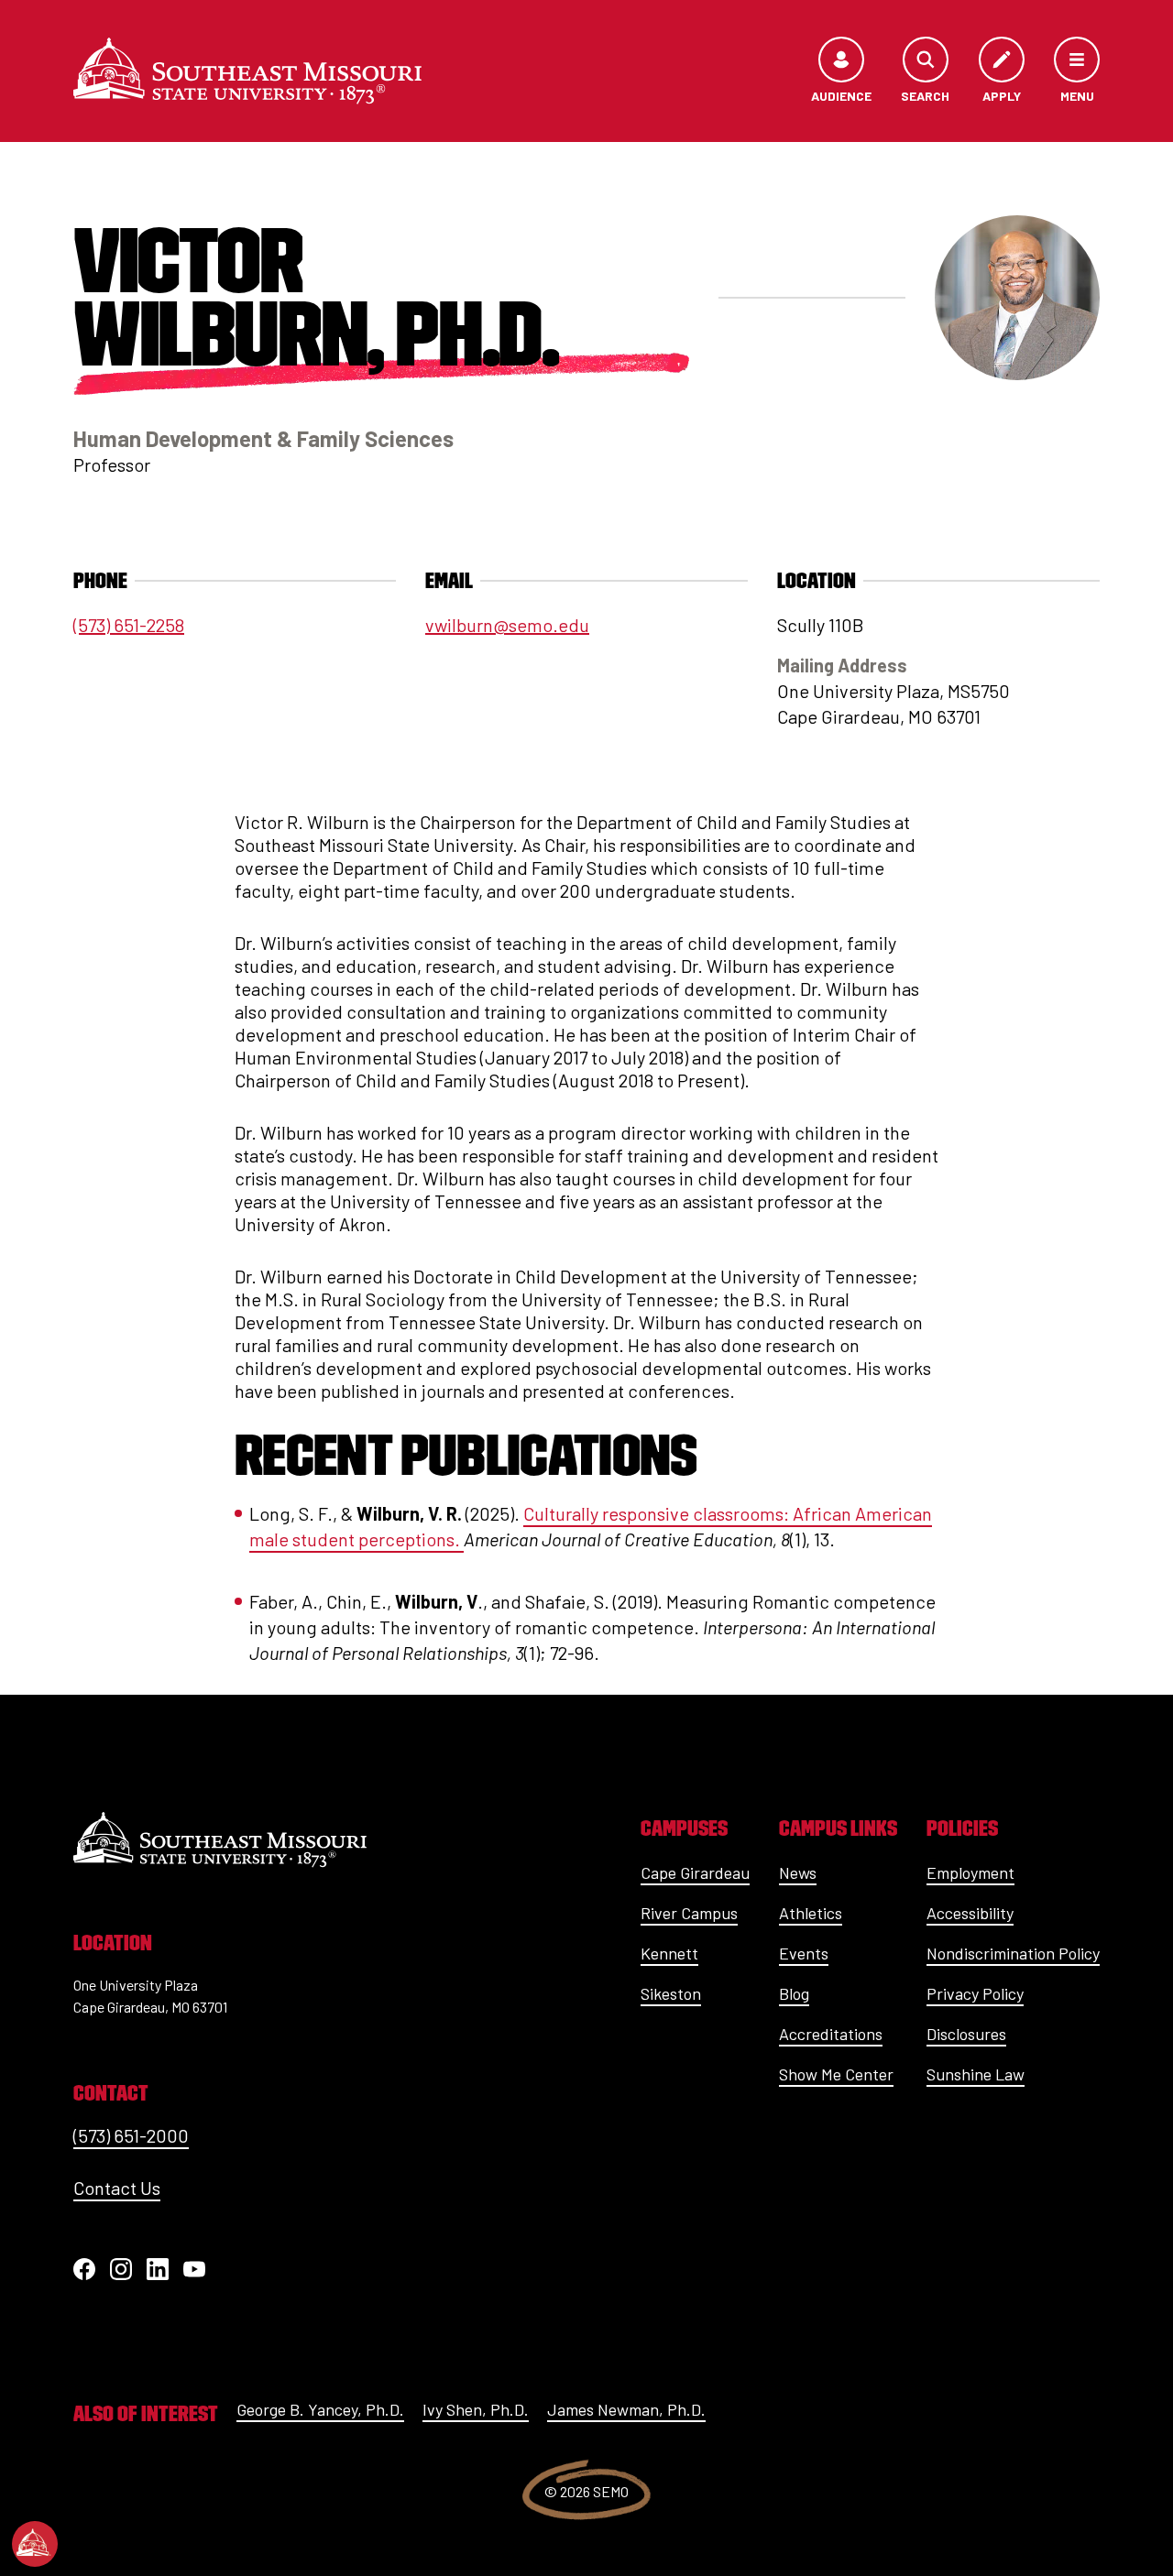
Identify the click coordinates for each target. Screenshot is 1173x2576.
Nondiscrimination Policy (1013, 1953)
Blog (794, 1993)
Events (804, 1953)
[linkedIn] (158, 2269)
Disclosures (966, 2034)
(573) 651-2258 (129, 625)
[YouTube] (194, 2269)
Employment (970, 1872)
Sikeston (671, 1993)
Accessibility (970, 1913)
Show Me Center (836, 2074)
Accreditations (831, 2034)
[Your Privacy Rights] (35, 2544)
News (798, 1872)
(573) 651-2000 (131, 2135)
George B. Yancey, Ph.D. (320, 2409)
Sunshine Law (976, 2074)
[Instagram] (121, 2269)
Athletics (811, 1913)
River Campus (689, 1913)
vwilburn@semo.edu (507, 625)
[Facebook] (84, 2269)
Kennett (669, 1953)
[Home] (247, 71)
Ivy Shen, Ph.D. (476, 2409)
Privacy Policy (975, 1993)
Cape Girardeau (695, 1872)
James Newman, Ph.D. (626, 2409)
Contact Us (117, 2188)
